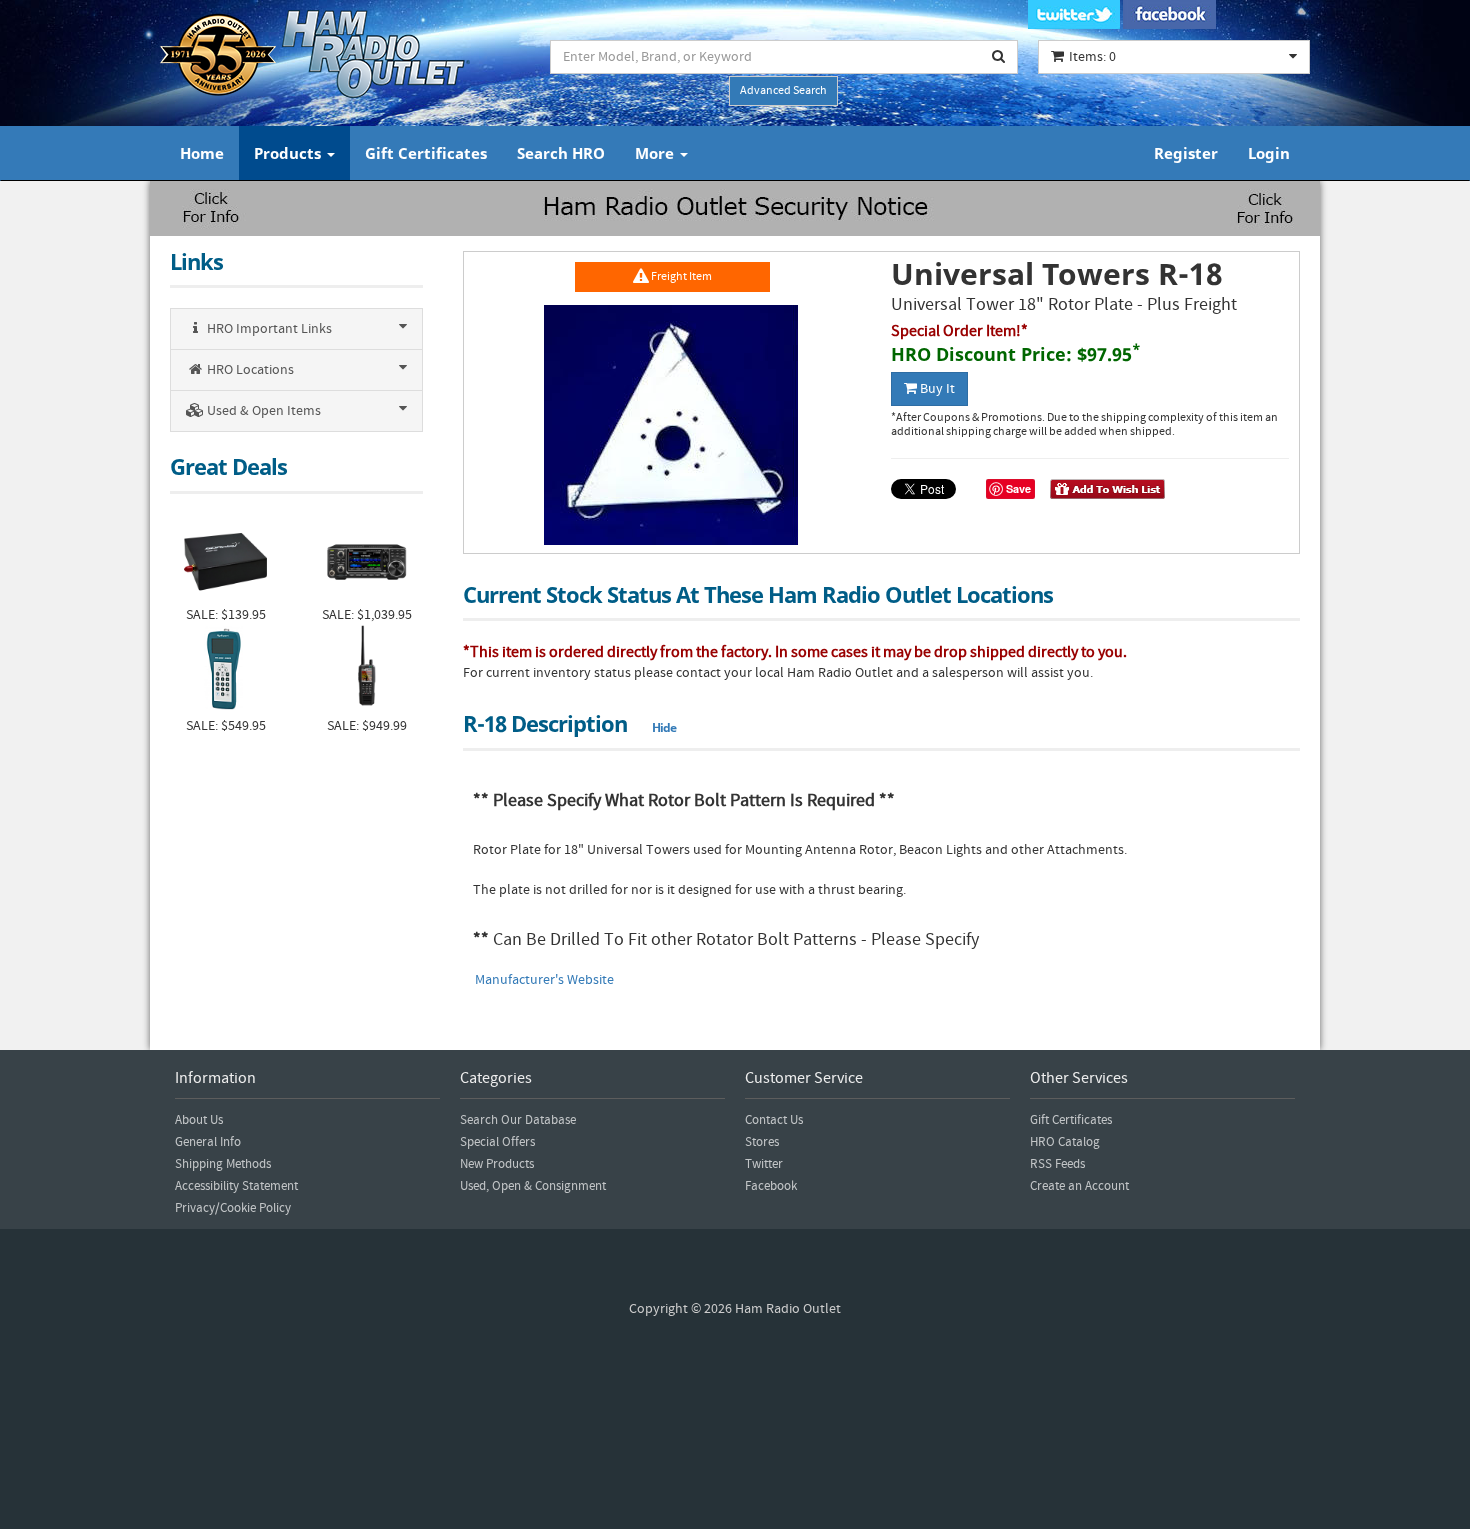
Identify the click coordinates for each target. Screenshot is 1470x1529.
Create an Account (1079, 1186)
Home (202, 153)
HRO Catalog (1065, 1142)
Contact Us (774, 1120)
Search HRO (561, 153)
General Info (208, 1142)
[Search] (999, 57)
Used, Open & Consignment (533, 1186)
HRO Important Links (268, 329)
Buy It (936, 389)
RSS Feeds (1057, 1164)
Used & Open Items (262, 411)
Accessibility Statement (236, 1186)
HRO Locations (249, 370)
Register (1186, 153)
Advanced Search (783, 90)
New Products (497, 1164)
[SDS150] (366, 670)
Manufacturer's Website (544, 980)
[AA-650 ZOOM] (225, 670)
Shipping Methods (223, 1164)
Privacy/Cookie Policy (233, 1208)
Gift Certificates (426, 153)
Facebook (771, 1186)
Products (289, 153)
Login (1269, 153)
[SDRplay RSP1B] (225, 559)
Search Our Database (518, 1120)
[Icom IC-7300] (366, 559)
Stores (762, 1142)
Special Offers (497, 1142)
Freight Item (680, 276)
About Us (199, 1120)
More (656, 153)
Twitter (764, 1164)
